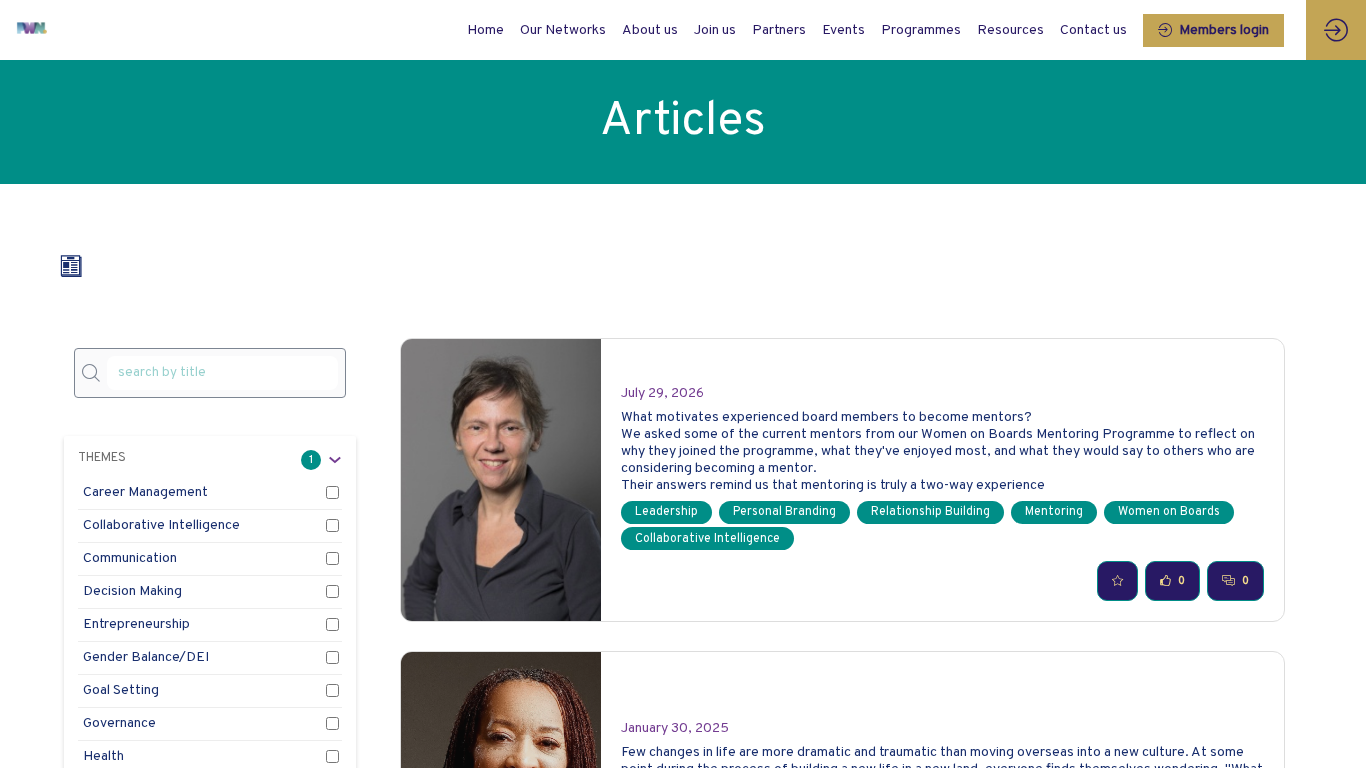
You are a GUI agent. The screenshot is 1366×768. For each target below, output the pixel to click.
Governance (119, 723)
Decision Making (132, 591)
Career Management (145, 492)
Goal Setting (121, 690)
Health (103, 756)
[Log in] (1336, 30)
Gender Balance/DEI (146, 657)
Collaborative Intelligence (161, 525)
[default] (485, 30)
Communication (130, 558)
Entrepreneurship (136, 624)
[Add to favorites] (1117, 581)
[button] (1213, 30)
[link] (563, 30)
